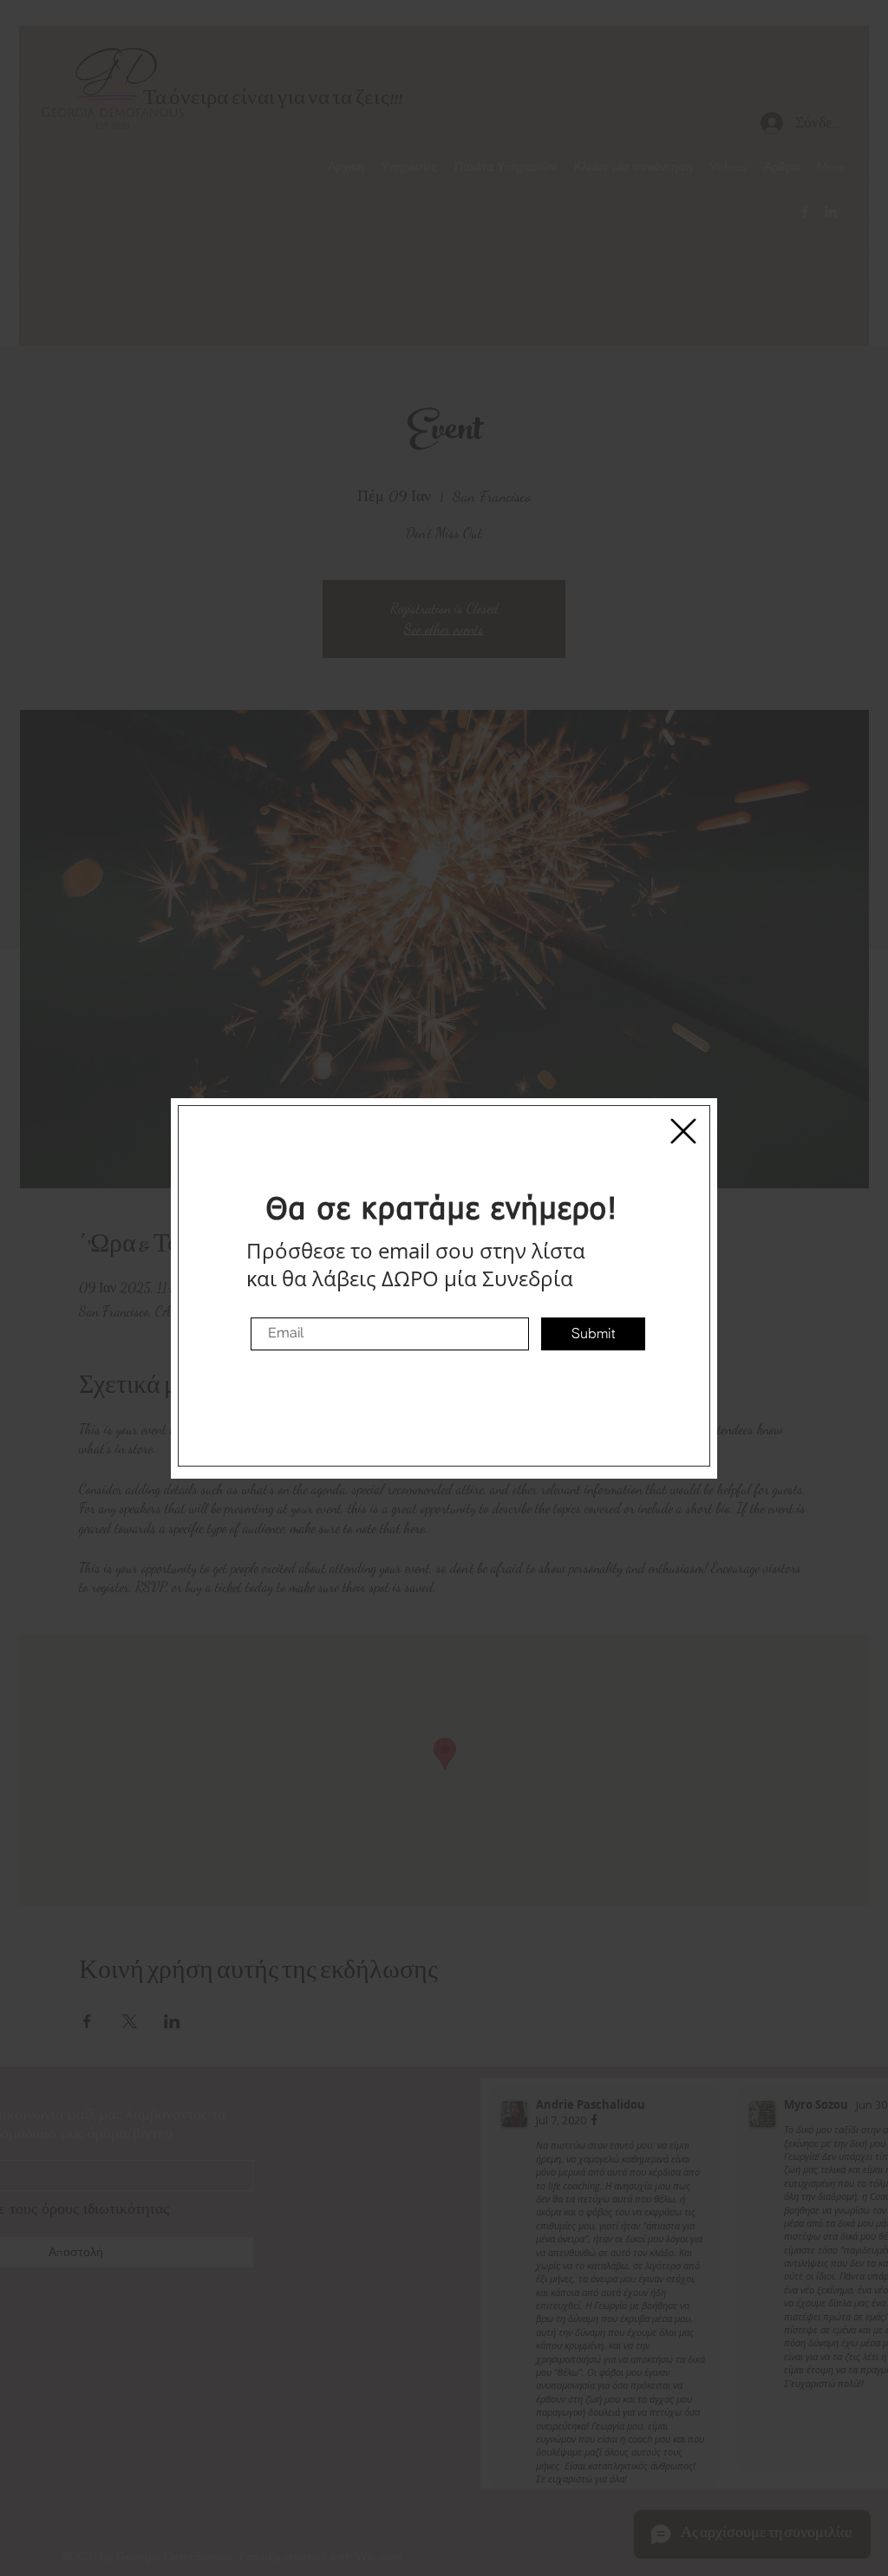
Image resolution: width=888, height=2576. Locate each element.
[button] (683, 1131)
